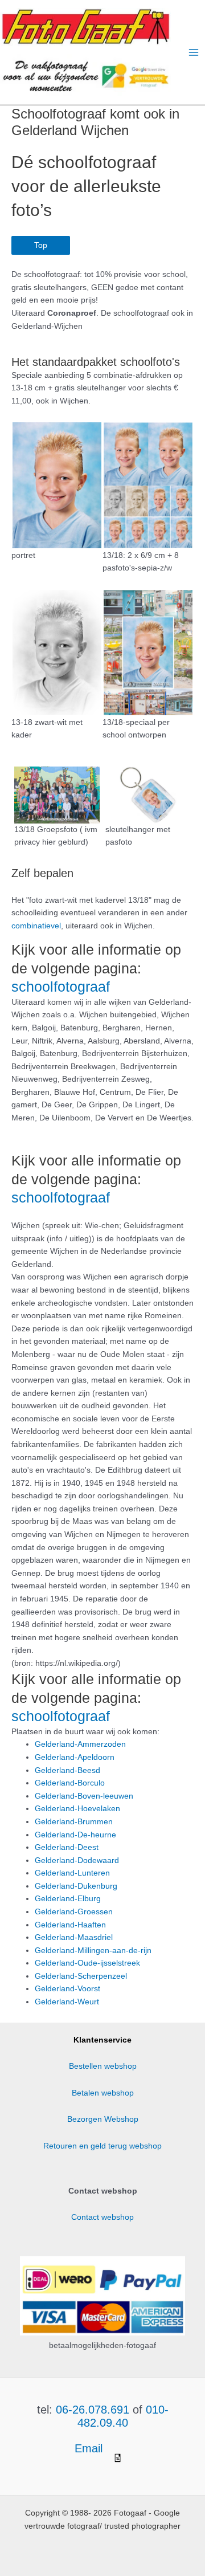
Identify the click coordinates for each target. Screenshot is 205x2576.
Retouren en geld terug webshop (102, 2146)
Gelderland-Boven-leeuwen (84, 1796)
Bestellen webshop (103, 2066)
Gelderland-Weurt (67, 2002)
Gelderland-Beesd (67, 1770)
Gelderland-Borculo (70, 1783)
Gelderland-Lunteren (72, 1873)
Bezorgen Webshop (103, 2119)
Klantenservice (102, 2040)
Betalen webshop (103, 2093)
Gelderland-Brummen (74, 1822)
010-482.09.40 (123, 2416)
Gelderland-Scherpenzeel (81, 1976)
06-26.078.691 (93, 2410)
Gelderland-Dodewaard (77, 1860)
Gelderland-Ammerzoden (80, 1744)
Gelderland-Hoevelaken (77, 1809)
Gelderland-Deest (67, 1847)
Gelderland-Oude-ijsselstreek (87, 1963)
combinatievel (36, 926)
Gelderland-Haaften (70, 1925)
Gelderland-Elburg (68, 1899)
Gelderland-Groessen (74, 1912)
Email (90, 2448)
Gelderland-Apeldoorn (75, 1757)
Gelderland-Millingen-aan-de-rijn (93, 1951)
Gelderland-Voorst (67, 1989)
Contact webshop (102, 2217)
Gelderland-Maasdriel (74, 1937)
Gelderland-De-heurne (75, 1835)
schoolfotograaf (61, 987)
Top (41, 245)
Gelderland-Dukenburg (76, 1886)
